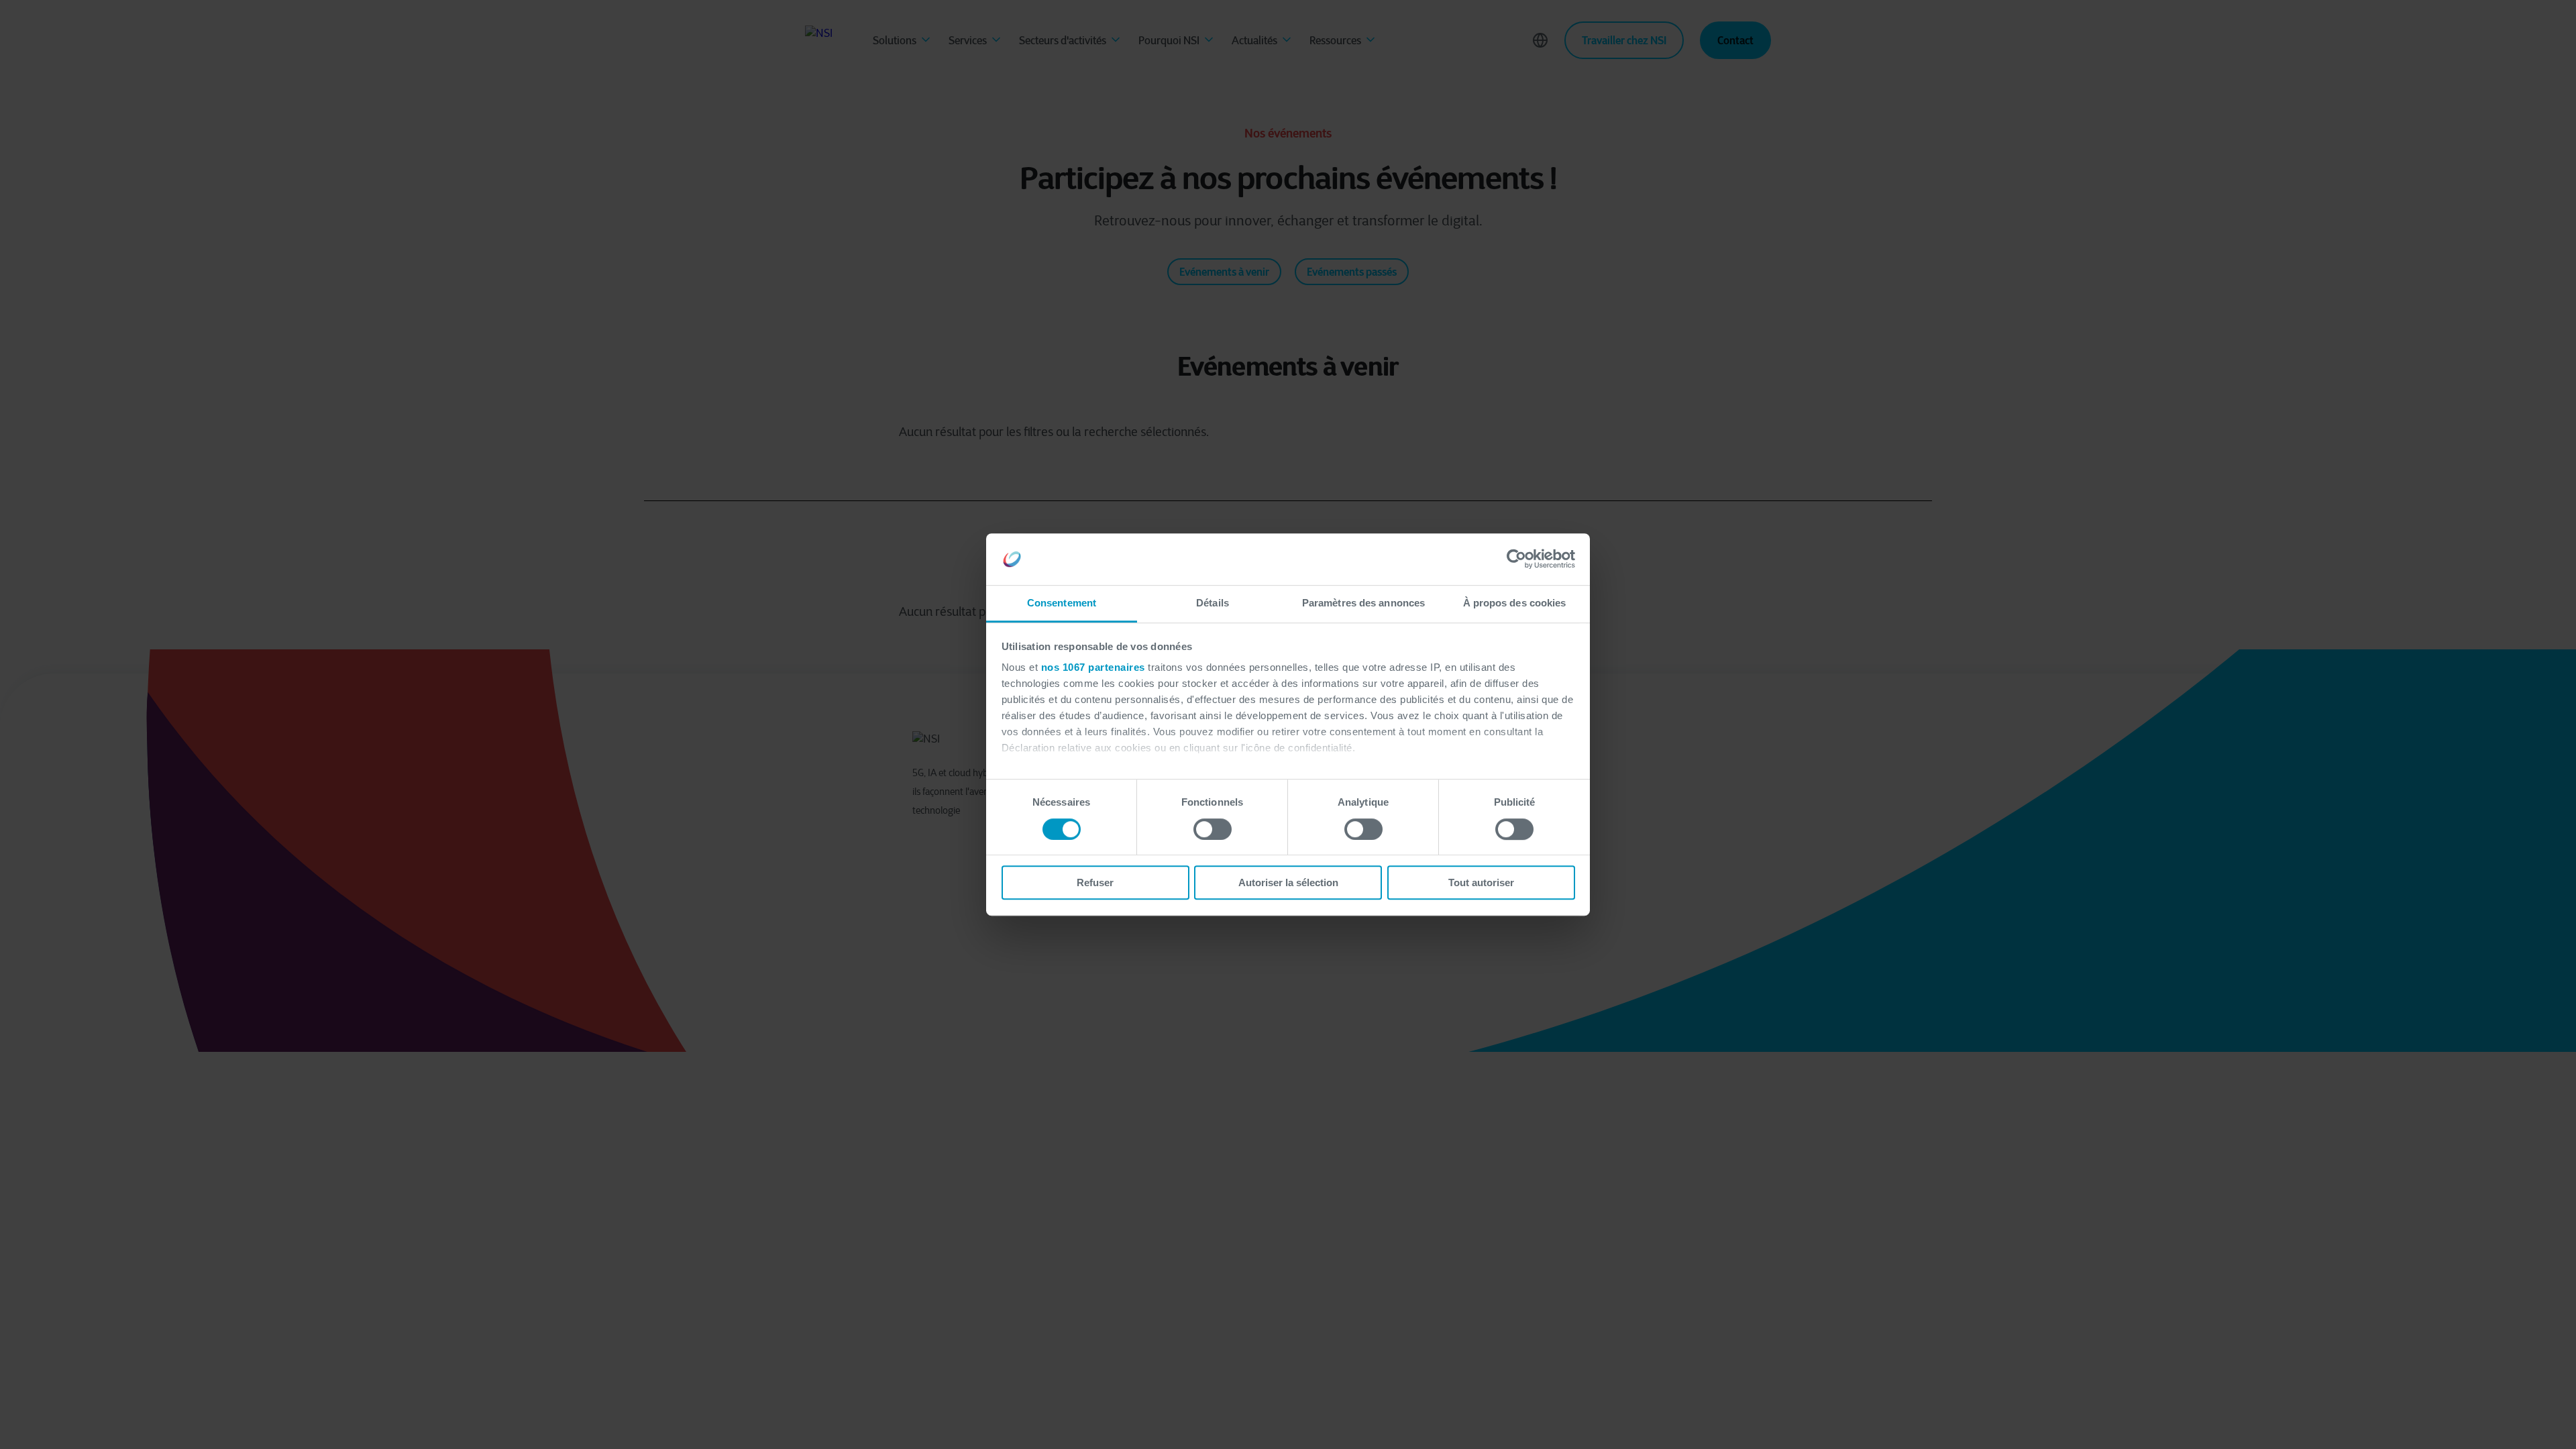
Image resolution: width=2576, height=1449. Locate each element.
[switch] (1213, 829)
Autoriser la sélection (1288, 882)
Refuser (1095, 882)
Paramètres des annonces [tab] (1363, 603)
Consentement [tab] (1062, 603)
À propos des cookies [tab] (1515, 603)
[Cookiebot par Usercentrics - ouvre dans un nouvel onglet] (1516, 559)
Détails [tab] (1213, 603)
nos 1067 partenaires (1093, 668)
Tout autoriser (1481, 882)
